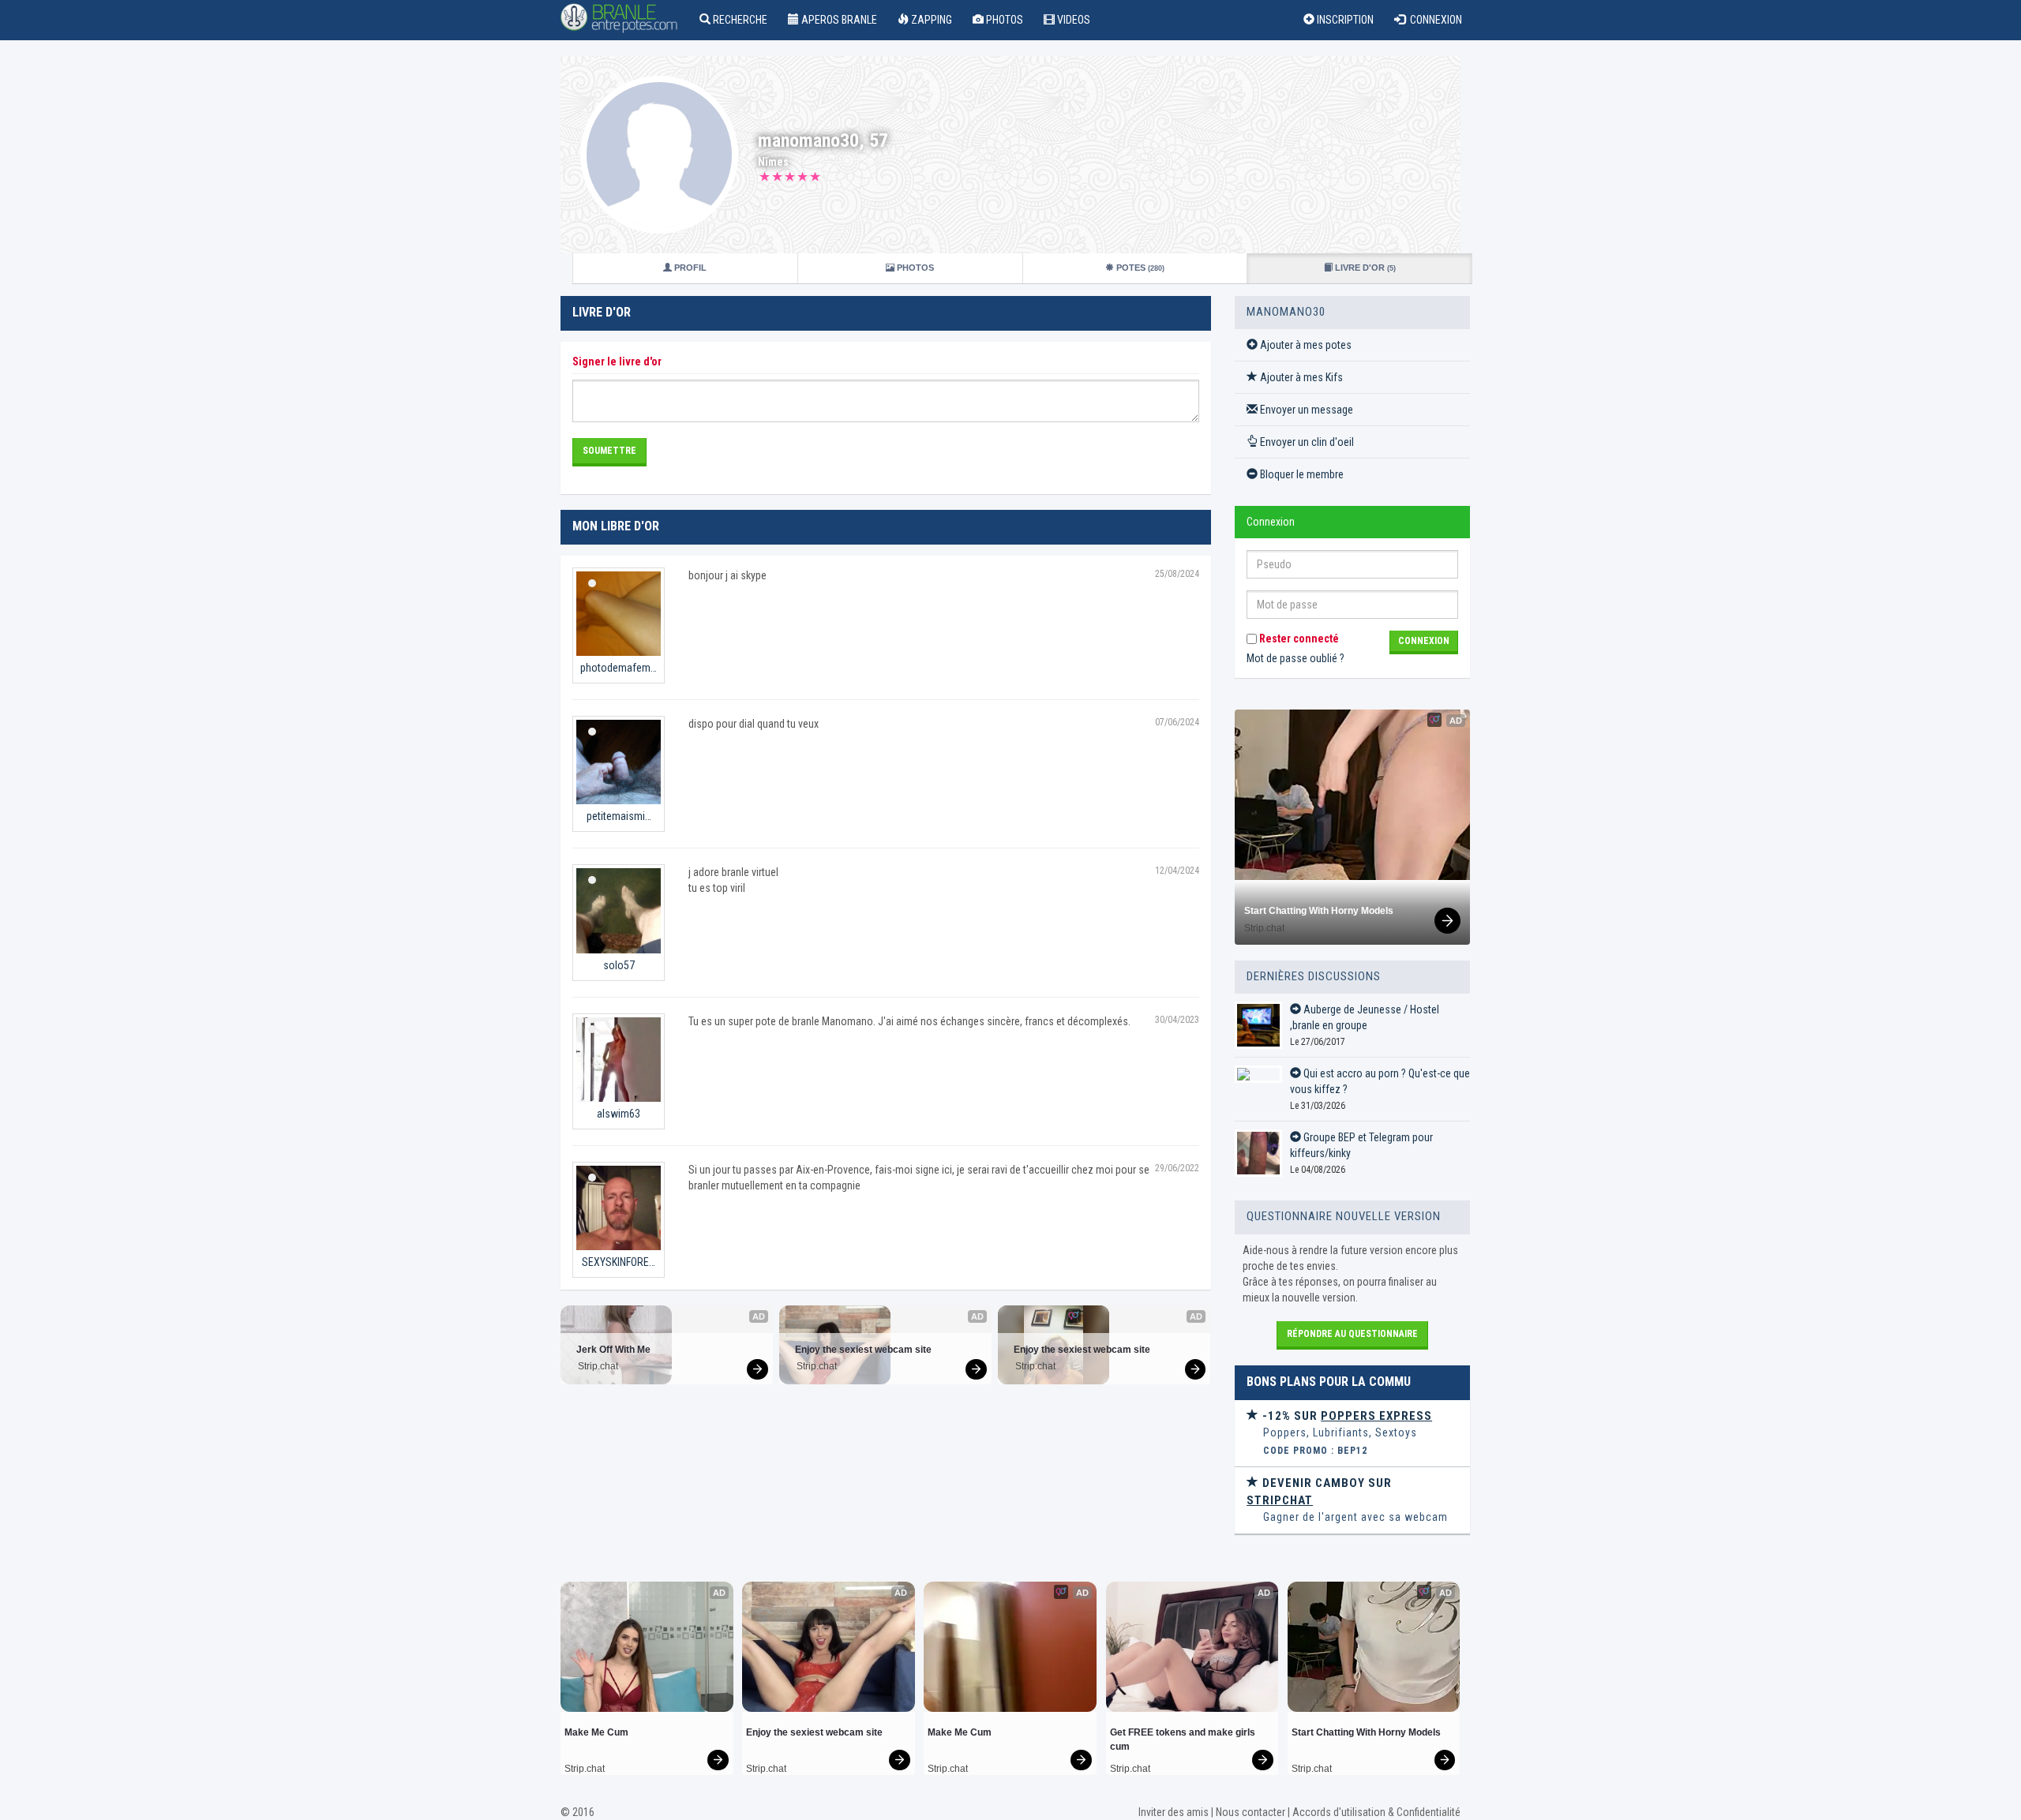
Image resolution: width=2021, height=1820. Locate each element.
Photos (1003, 20)
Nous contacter (1250, 1812)
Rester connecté (1298, 638)
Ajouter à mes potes (1305, 345)
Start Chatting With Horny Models (1319, 911)
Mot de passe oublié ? (1295, 658)
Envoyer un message (1305, 410)
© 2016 (577, 1812)
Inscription (1344, 20)
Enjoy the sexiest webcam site (863, 1350)
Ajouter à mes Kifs (1300, 377)
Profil (689, 268)
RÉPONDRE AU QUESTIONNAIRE (1352, 1334)
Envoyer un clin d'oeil (1306, 442)
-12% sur (1346, 1416)
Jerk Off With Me (613, 1350)
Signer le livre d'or (617, 361)
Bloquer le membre (1301, 474)
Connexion (1434, 20)
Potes (1139, 268)
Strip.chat (598, 1366)
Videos (1072, 20)
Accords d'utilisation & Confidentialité (1376, 1812)
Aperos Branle (838, 20)
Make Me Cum (596, 1732)
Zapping (930, 20)
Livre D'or (1364, 268)
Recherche (739, 20)
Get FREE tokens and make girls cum (1184, 1739)
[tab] (1352, 1434)
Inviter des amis (1174, 1812)
